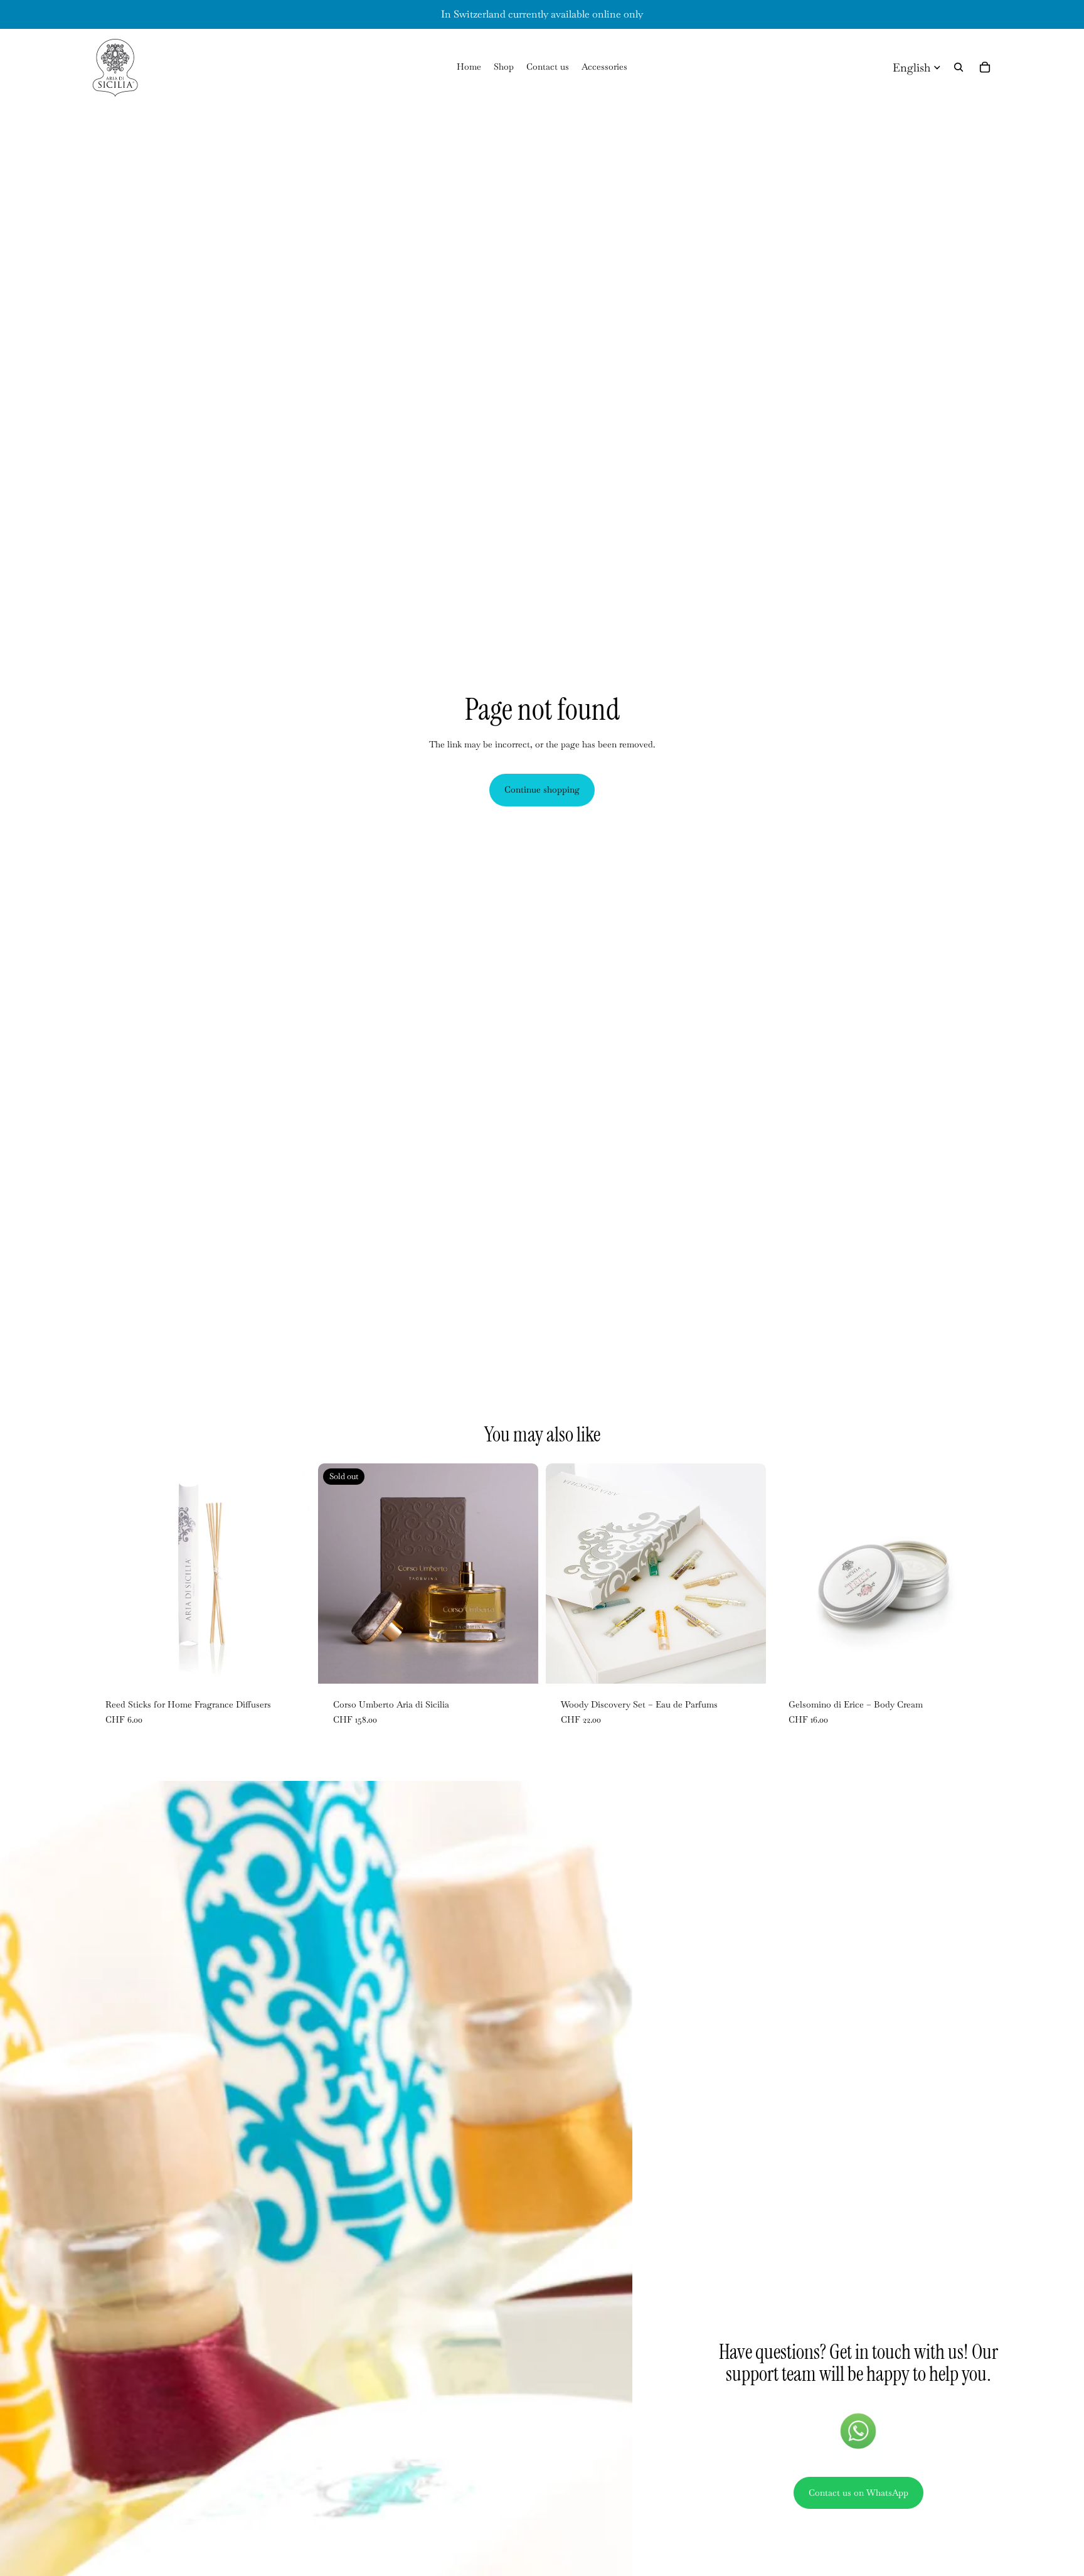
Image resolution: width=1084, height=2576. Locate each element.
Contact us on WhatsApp (858, 2493)
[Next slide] (519, 1574)
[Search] (959, 67)
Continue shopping (542, 789)
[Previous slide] (337, 1574)
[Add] (291, 1664)
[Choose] (974, 1664)
